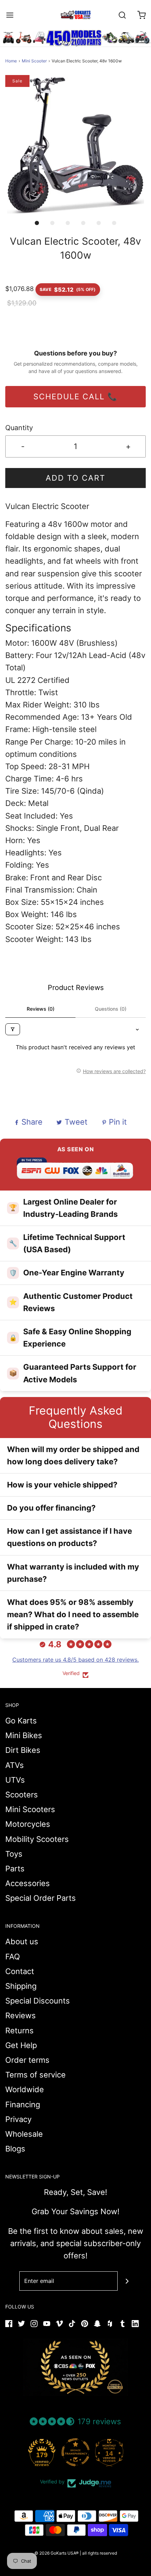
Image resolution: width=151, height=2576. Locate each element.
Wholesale (24, 2134)
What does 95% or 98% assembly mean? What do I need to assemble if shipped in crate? (73, 1614)
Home (11, 61)
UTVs (15, 1780)
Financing (23, 2104)
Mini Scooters (30, 1809)
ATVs (15, 1765)
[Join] (127, 2281)
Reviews (21, 2015)
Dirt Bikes (23, 1750)
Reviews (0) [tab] (41, 1009)
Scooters (22, 1795)
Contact (20, 1971)
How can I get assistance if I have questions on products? (70, 1537)
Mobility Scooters (37, 1839)
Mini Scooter (34, 61)
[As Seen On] (75, 2367)
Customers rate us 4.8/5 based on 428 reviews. (75, 1660)
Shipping (21, 1986)
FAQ (13, 1957)
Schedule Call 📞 (75, 396)
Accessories (28, 1883)
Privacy (18, 2119)
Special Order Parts (41, 1898)
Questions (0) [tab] (111, 1009)
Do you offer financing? (51, 1508)
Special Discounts (38, 2001)
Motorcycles (28, 1824)
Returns (19, 2031)
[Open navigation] (10, 15)
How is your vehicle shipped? (62, 1485)
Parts (15, 1869)
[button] (75, 145)
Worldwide (25, 2089)
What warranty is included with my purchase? (73, 1573)
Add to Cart (75, 478)
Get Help (21, 2045)
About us (22, 1941)
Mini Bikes (24, 1735)
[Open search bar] (122, 15)
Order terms (27, 2060)
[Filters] (13, 1029)
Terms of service (35, 2075)
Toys (14, 1854)
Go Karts (21, 1721)
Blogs (15, 2149)
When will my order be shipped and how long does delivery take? (73, 1455)
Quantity (19, 428)
